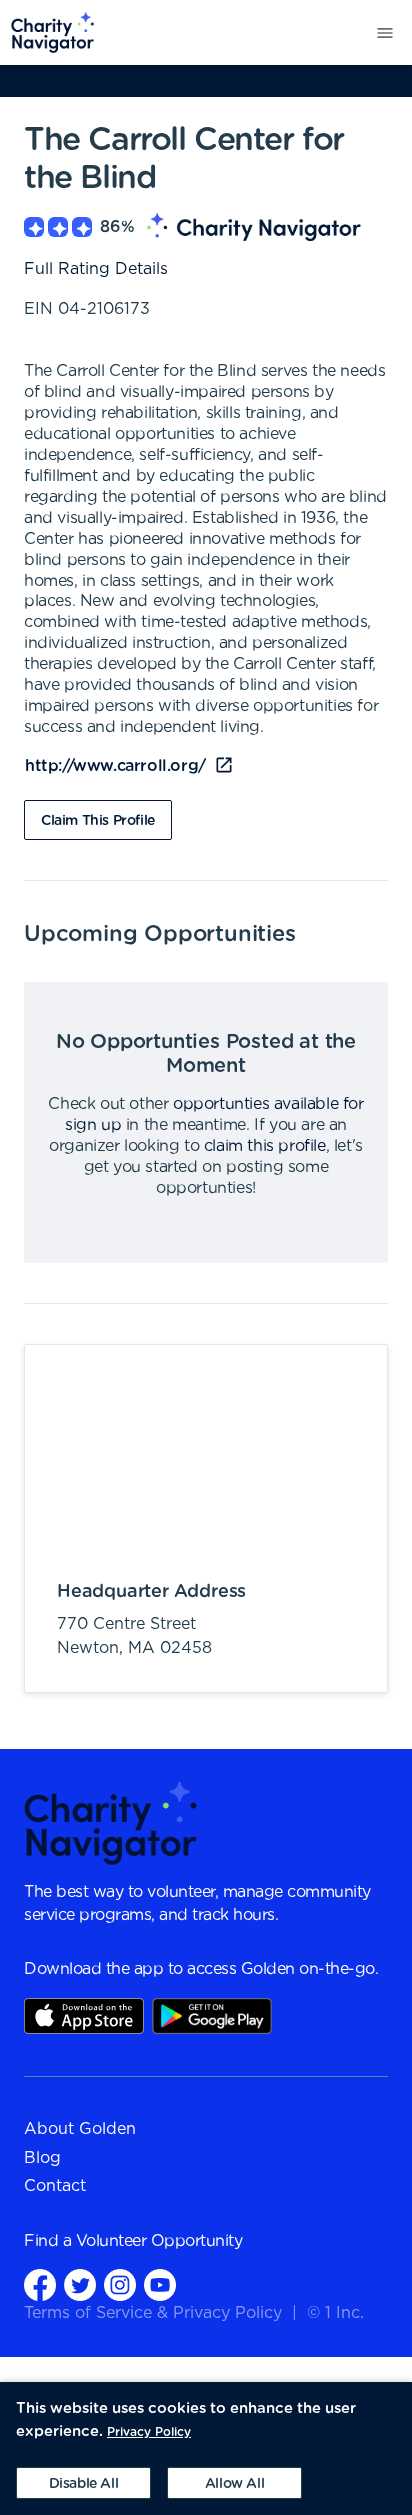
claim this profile (265, 1146)
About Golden (80, 2129)
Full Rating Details (96, 269)
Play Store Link (212, 2016)
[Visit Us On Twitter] (80, 2284)
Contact (55, 2186)
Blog (42, 2158)
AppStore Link (84, 2016)
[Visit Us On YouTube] (160, 2284)
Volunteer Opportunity (159, 2241)
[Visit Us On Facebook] (40, 2284)
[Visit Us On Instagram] (120, 2284)
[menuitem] (47, 32)
